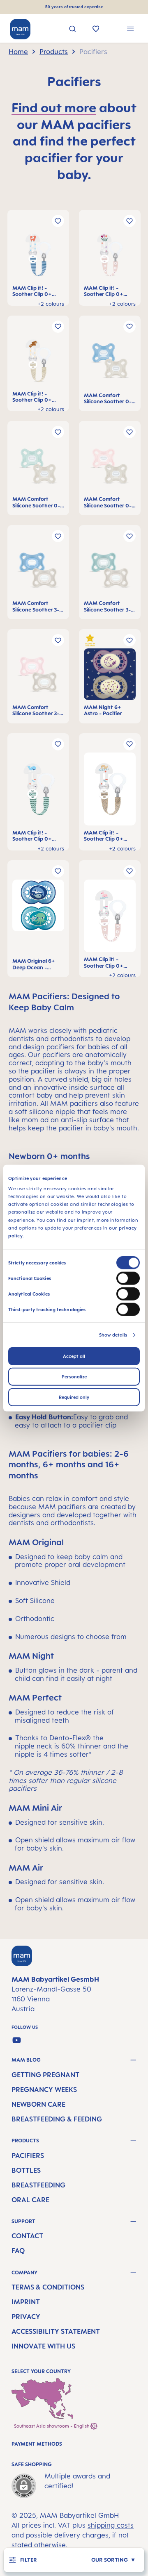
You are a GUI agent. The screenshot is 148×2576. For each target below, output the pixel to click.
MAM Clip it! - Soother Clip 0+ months (32, 291)
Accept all (74, 1356)
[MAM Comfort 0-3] (110, 364)
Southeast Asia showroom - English (52, 2426)
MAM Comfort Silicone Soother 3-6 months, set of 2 (37, 606)
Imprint (26, 2302)
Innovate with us (43, 2346)
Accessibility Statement (56, 2331)
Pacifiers (28, 2155)
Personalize (74, 1377)
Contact (27, 2236)
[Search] (73, 30)
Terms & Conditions (48, 2287)
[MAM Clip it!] (38, 257)
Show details (113, 1335)
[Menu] (131, 30)
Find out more (54, 107)
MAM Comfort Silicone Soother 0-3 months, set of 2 (109, 399)
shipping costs (111, 2525)
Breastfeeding (38, 2185)
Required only (74, 1397)
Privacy (26, 2317)
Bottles (26, 2170)
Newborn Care (38, 2104)
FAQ (18, 2251)
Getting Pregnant (45, 2075)
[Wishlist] (96, 30)
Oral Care (30, 2200)
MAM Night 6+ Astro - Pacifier (103, 710)
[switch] (128, 1278)
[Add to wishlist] (58, 221)
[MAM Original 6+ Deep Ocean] (38, 919)
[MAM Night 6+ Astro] (110, 676)
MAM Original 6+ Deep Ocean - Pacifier (34, 964)
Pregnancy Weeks (44, 2089)
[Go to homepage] (20, 29)
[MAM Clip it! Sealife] (38, 791)
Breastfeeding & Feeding (57, 2119)
